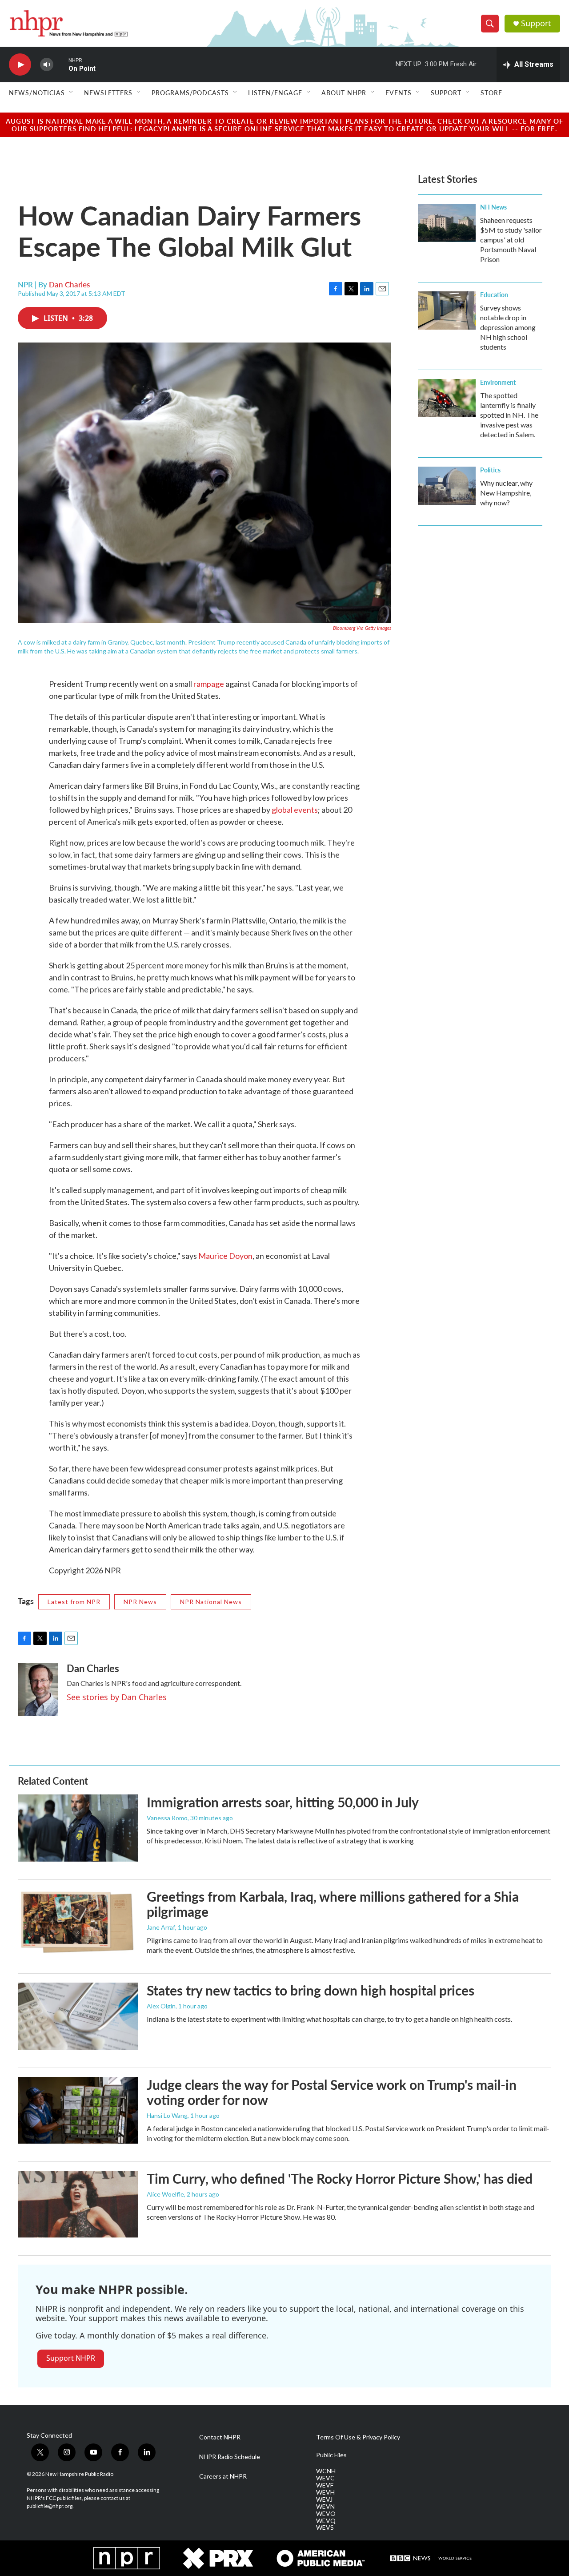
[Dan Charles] (38, 1689)
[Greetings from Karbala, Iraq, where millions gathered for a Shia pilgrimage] (78, 1922)
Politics (490, 470)
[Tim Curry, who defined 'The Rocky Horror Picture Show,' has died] (78, 2204)
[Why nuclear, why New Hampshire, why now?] (447, 486)
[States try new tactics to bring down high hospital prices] (78, 2016)
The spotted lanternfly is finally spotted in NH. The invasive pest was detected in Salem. (509, 415)
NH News (493, 207)
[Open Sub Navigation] (72, 93)
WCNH (326, 2471)
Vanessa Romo (167, 1818)
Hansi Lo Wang (167, 2115)
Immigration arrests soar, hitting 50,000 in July (283, 1802)
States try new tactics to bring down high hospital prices (311, 1990)
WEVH (325, 2492)
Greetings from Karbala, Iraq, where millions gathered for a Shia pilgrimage (333, 1904)
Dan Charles (69, 284)
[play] (20, 65)
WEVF (325, 2485)
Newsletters (108, 93)
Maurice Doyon (225, 1256)
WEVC (325, 2478)
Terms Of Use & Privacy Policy (358, 2437)
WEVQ (326, 2521)
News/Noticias (37, 93)
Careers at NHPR (223, 2476)
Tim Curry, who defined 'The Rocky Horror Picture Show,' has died (340, 2178)
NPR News (140, 1602)
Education (494, 294)
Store (491, 93)
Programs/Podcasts (190, 93)
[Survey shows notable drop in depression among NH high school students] (447, 310)
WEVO (326, 2514)
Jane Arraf (161, 1927)
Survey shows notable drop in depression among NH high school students (508, 327)
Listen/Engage (275, 93)
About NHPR (344, 93)
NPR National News (211, 1602)
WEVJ (324, 2499)
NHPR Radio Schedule (230, 2457)
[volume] (47, 65)
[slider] (61, 64)
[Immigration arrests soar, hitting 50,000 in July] (78, 1828)
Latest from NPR (74, 1602)
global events (295, 810)
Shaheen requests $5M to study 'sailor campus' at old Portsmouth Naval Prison (511, 240)
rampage (209, 684)
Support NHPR (71, 2358)
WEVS (325, 2528)
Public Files (331, 2455)
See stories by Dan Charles (117, 1697)
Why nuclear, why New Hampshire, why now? (506, 493)
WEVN (325, 2507)
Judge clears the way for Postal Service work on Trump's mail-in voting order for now (332, 2092)
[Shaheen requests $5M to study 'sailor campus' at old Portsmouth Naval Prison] (447, 223)
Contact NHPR (220, 2437)
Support (536, 23)
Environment (498, 382)
